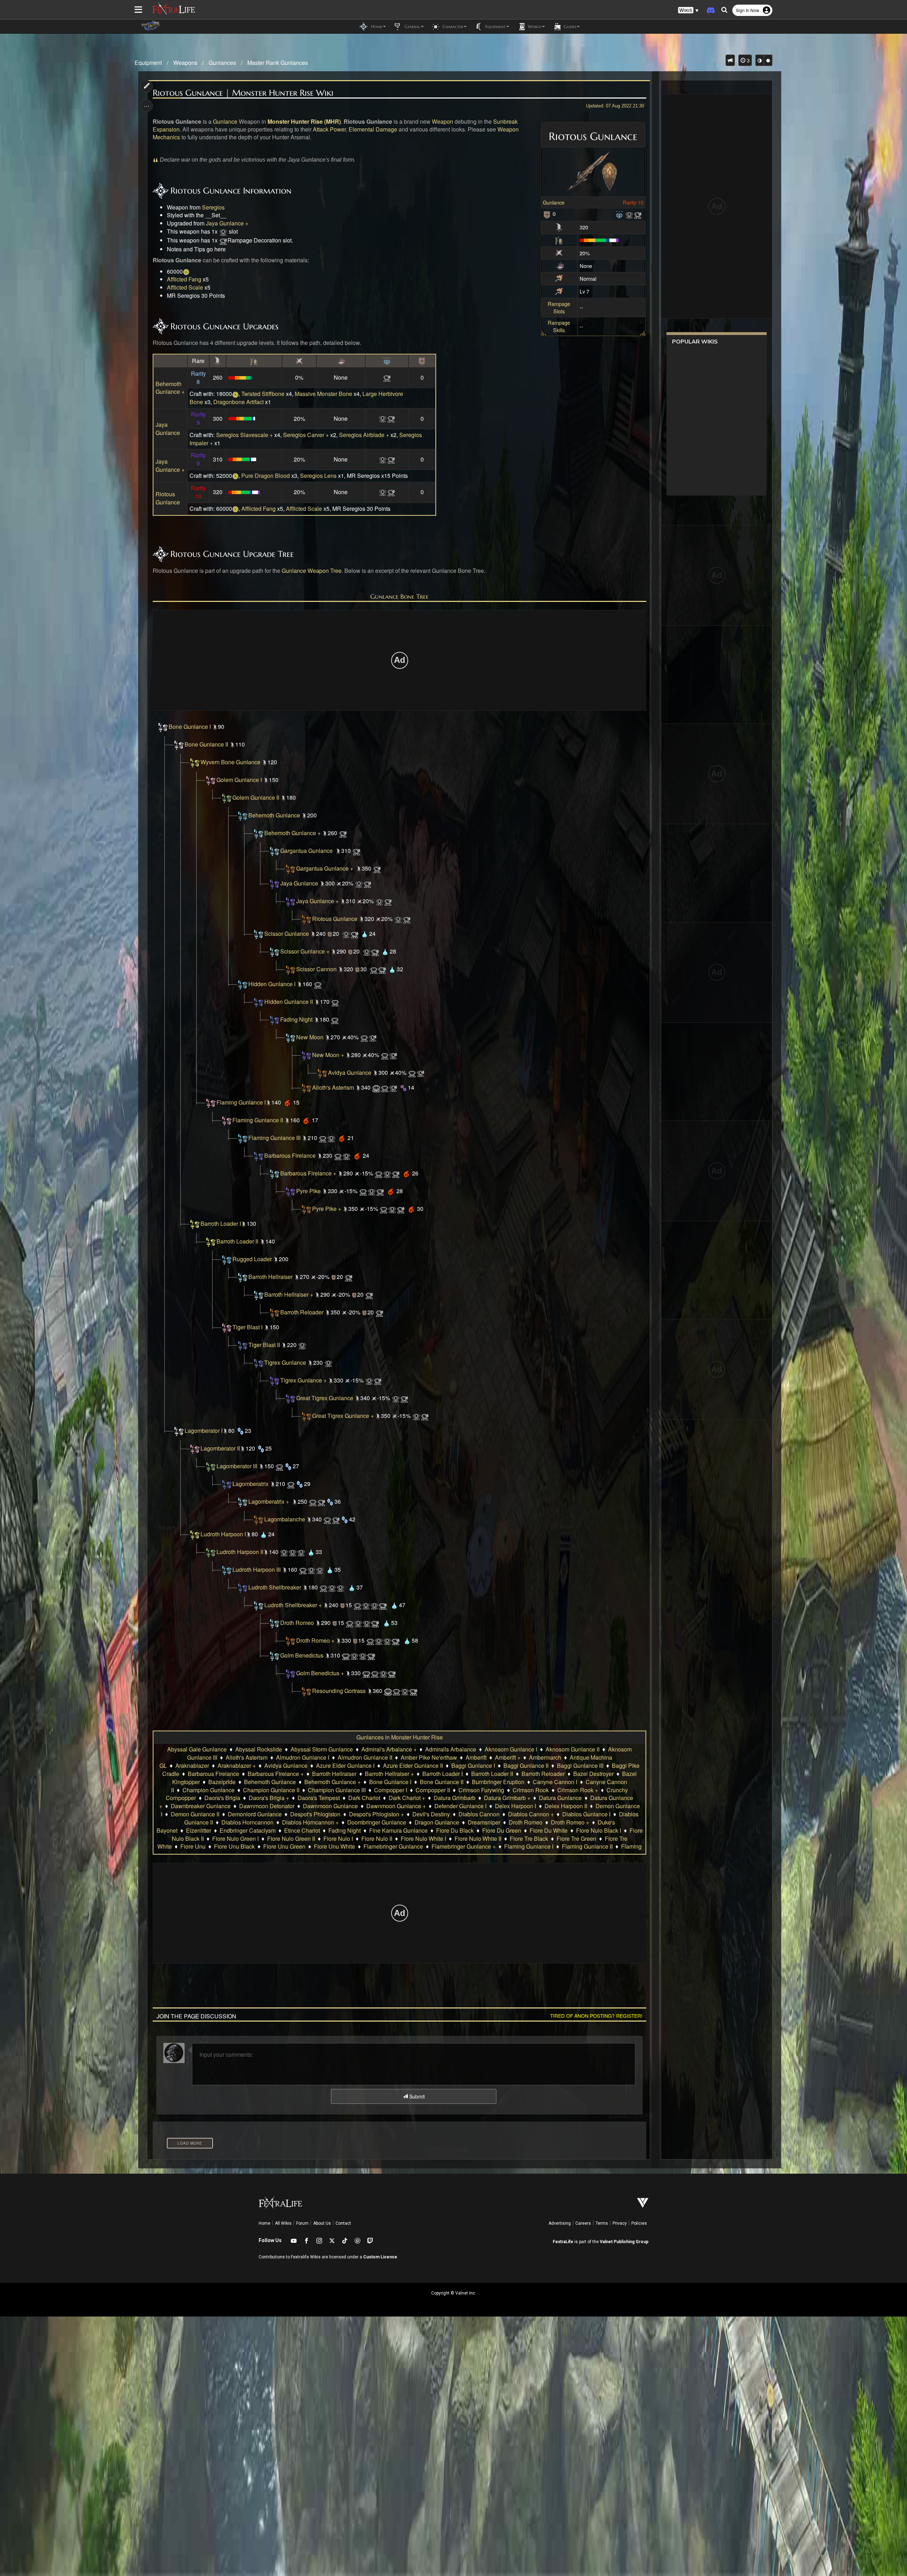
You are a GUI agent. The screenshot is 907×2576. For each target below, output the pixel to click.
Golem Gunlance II (256, 797)
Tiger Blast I (247, 1327)
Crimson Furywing (481, 1790)
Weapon (443, 121)
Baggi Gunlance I (473, 1765)
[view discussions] (730, 60)
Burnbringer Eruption (498, 1782)
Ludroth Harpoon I (223, 1534)
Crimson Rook (531, 1790)
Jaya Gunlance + (227, 223)
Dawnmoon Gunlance (330, 1806)
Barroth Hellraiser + (289, 1294)
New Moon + (328, 1055)
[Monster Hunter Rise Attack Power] (559, 227)
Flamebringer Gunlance (393, 1846)
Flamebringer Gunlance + (464, 1846)
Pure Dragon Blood (266, 476)
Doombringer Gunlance (377, 1822)
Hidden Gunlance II (289, 1002)
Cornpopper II (433, 1790)
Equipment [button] (495, 26)
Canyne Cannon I (555, 1782)
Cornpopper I (391, 1790)
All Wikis (283, 2223)
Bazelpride (222, 1782)
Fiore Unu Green (284, 1846)
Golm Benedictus (302, 1655)
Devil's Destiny (431, 1814)
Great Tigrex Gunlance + (343, 1416)
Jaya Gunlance (168, 429)
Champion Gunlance (209, 1790)
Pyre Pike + (327, 1209)
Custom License (380, 2257)
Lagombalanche (285, 1519)
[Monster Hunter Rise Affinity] (559, 252)
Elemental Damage (373, 129)
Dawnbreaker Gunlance (201, 1806)
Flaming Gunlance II (258, 1120)
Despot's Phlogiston (315, 1814)
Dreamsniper (484, 1822)
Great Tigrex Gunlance (325, 1398)
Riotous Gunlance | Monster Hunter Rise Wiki (243, 93)
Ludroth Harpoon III (257, 1569)
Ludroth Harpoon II (240, 1552)
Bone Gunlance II (206, 744)
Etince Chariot (302, 1830)
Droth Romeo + (315, 1640)
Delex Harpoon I (516, 1806)
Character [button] (452, 26)
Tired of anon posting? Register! (596, 2016)
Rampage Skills (559, 326)
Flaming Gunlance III (274, 1138)
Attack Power (329, 129)
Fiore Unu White (334, 1846)
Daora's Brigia (222, 1798)
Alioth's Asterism (333, 1087)
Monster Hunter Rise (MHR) (304, 121)
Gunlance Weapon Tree (312, 571)
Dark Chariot (364, 1798)
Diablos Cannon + (531, 1814)
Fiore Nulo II (377, 1839)
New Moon (310, 1037)
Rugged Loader (252, 1259)
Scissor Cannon (316, 969)
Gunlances (222, 63)
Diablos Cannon (479, 1814)
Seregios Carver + (306, 435)
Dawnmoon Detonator (267, 1806)
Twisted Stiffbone (263, 394)
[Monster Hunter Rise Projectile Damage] (559, 278)
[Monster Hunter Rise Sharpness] (559, 239)
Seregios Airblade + (364, 435)
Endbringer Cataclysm (248, 1830)
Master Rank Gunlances (278, 63)
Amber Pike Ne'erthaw (429, 1757)
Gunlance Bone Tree (399, 596)
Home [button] (376, 26)
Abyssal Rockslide (259, 1749)
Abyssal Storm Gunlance (322, 1749)
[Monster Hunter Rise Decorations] (619, 214)
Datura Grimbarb (455, 1798)
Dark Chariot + (407, 1798)
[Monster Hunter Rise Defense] (547, 214)
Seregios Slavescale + (244, 435)
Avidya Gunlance (350, 1072)
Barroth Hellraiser (271, 1277)
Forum (302, 2223)
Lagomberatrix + (269, 1501)
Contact (343, 2223)
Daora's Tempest (319, 1798)
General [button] (412, 26)
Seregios (213, 207)
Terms (602, 2223)
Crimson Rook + (578, 1790)
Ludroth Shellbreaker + (293, 1605)
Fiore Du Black (455, 1830)
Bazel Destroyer (593, 1774)
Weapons (185, 63)
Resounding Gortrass (339, 1691)
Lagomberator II (220, 1448)
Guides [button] (569, 26)
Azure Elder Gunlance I (345, 1765)
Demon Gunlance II (195, 1814)
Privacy (620, 2223)
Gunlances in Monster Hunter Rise (400, 1737)
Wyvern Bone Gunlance (230, 762)
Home (264, 2223)
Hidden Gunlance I (272, 984)
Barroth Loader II (237, 1241)
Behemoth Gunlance (274, 815)
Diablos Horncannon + (310, 1822)
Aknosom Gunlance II (573, 1749)
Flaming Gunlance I (241, 1102)
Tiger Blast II (264, 1345)
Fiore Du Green (502, 1830)
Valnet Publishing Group (624, 2242)
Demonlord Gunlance (255, 1814)
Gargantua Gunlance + (325, 868)
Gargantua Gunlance (306, 851)
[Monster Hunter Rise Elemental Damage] (560, 265)
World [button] (534, 26)
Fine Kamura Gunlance (398, 1830)
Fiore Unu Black (234, 1846)
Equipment (148, 63)
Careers (583, 2223)
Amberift (476, 1757)
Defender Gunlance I (460, 1806)
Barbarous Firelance (290, 1155)
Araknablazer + (237, 1765)
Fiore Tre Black (529, 1839)
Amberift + (508, 1757)
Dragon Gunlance (437, 1822)
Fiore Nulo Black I (599, 1830)
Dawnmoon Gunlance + (396, 1806)
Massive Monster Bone (323, 394)
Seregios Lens (318, 476)
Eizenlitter (199, 1830)
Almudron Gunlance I (303, 1757)
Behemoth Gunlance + (170, 388)
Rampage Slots (559, 307)
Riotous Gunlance (168, 498)
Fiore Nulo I (338, 1839)
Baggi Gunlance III (580, 1765)
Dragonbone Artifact (239, 402)
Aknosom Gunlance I (511, 1749)
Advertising (560, 2223)
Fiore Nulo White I (423, 1839)
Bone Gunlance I (190, 727)
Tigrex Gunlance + (303, 1380)
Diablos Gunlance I (586, 1814)
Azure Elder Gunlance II (413, 1765)
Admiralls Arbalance (451, 1749)
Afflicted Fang (184, 279)
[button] (688, 10)
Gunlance (554, 202)
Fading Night (296, 1019)
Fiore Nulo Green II (291, 1839)
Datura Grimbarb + (507, 1798)
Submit (416, 2096)
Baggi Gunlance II (526, 1765)
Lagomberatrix (250, 1484)
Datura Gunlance (560, 1798)
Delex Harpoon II (566, 1806)
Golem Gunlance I (239, 780)
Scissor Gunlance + (305, 951)
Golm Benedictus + (320, 1673)
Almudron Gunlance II (365, 1757)
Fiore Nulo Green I (235, 1839)
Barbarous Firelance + (308, 1173)
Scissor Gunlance (287, 934)
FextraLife (563, 2242)
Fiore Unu (193, 1846)
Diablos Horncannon (247, 1822)
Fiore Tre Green (576, 1839)
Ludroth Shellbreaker (275, 1587)
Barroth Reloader (302, 1312)
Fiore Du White (549, 1830)
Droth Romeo (297, 1623)
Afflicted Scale (185, 287)
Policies (639, 2223)
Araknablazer (192, 1765)
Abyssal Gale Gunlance (197, 1749)
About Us (322, 2223)
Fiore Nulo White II (478, 1839)
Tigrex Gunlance (285, 1362)
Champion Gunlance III (337, 1790)
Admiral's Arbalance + (389, 1749)
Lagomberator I (204, 1431)
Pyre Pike (308, 1191)
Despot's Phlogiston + (376, 1814)
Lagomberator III (237, 1466)
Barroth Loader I (221, 1223)
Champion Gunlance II (271, 1790)
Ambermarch (545, 1757)
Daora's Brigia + (269, 1798)
